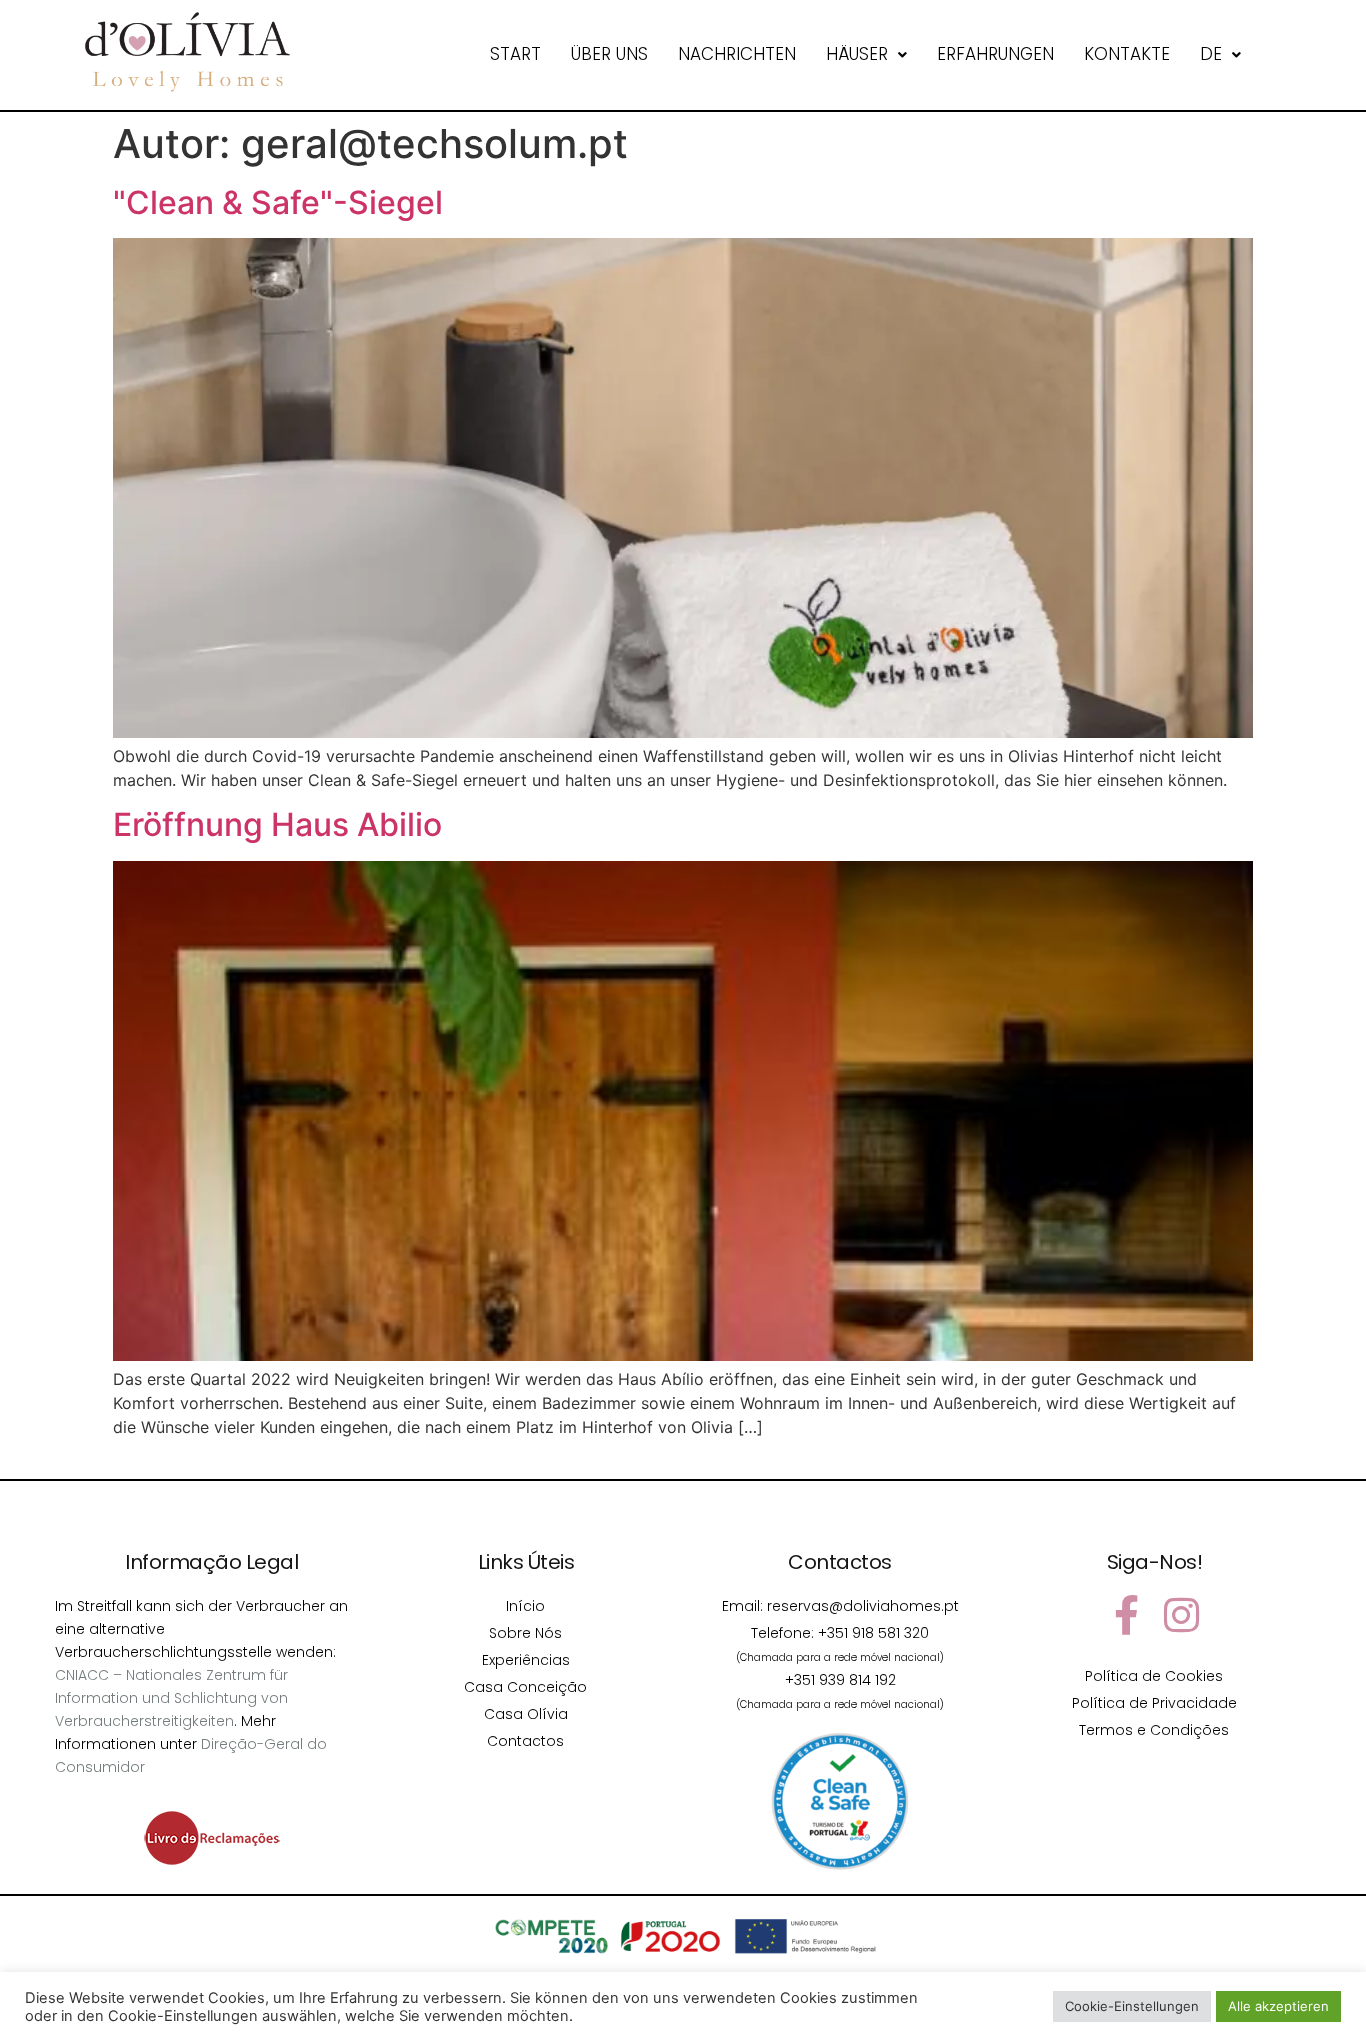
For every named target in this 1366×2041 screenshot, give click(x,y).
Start (515, 54)
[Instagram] (1182, 1615)
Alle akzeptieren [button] (1278, 2006)
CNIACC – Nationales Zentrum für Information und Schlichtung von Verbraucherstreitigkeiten (171, 1698)
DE (1211, 54)
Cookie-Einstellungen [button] (1132, 2006)
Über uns (609, 54)
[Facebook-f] (1127, 1615)
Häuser (857, 54)
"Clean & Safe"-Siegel (278, 202)
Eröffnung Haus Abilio (277, 824)
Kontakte (1127, 54)
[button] (866, 54)
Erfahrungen (995, 54)
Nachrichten (737, 54)
